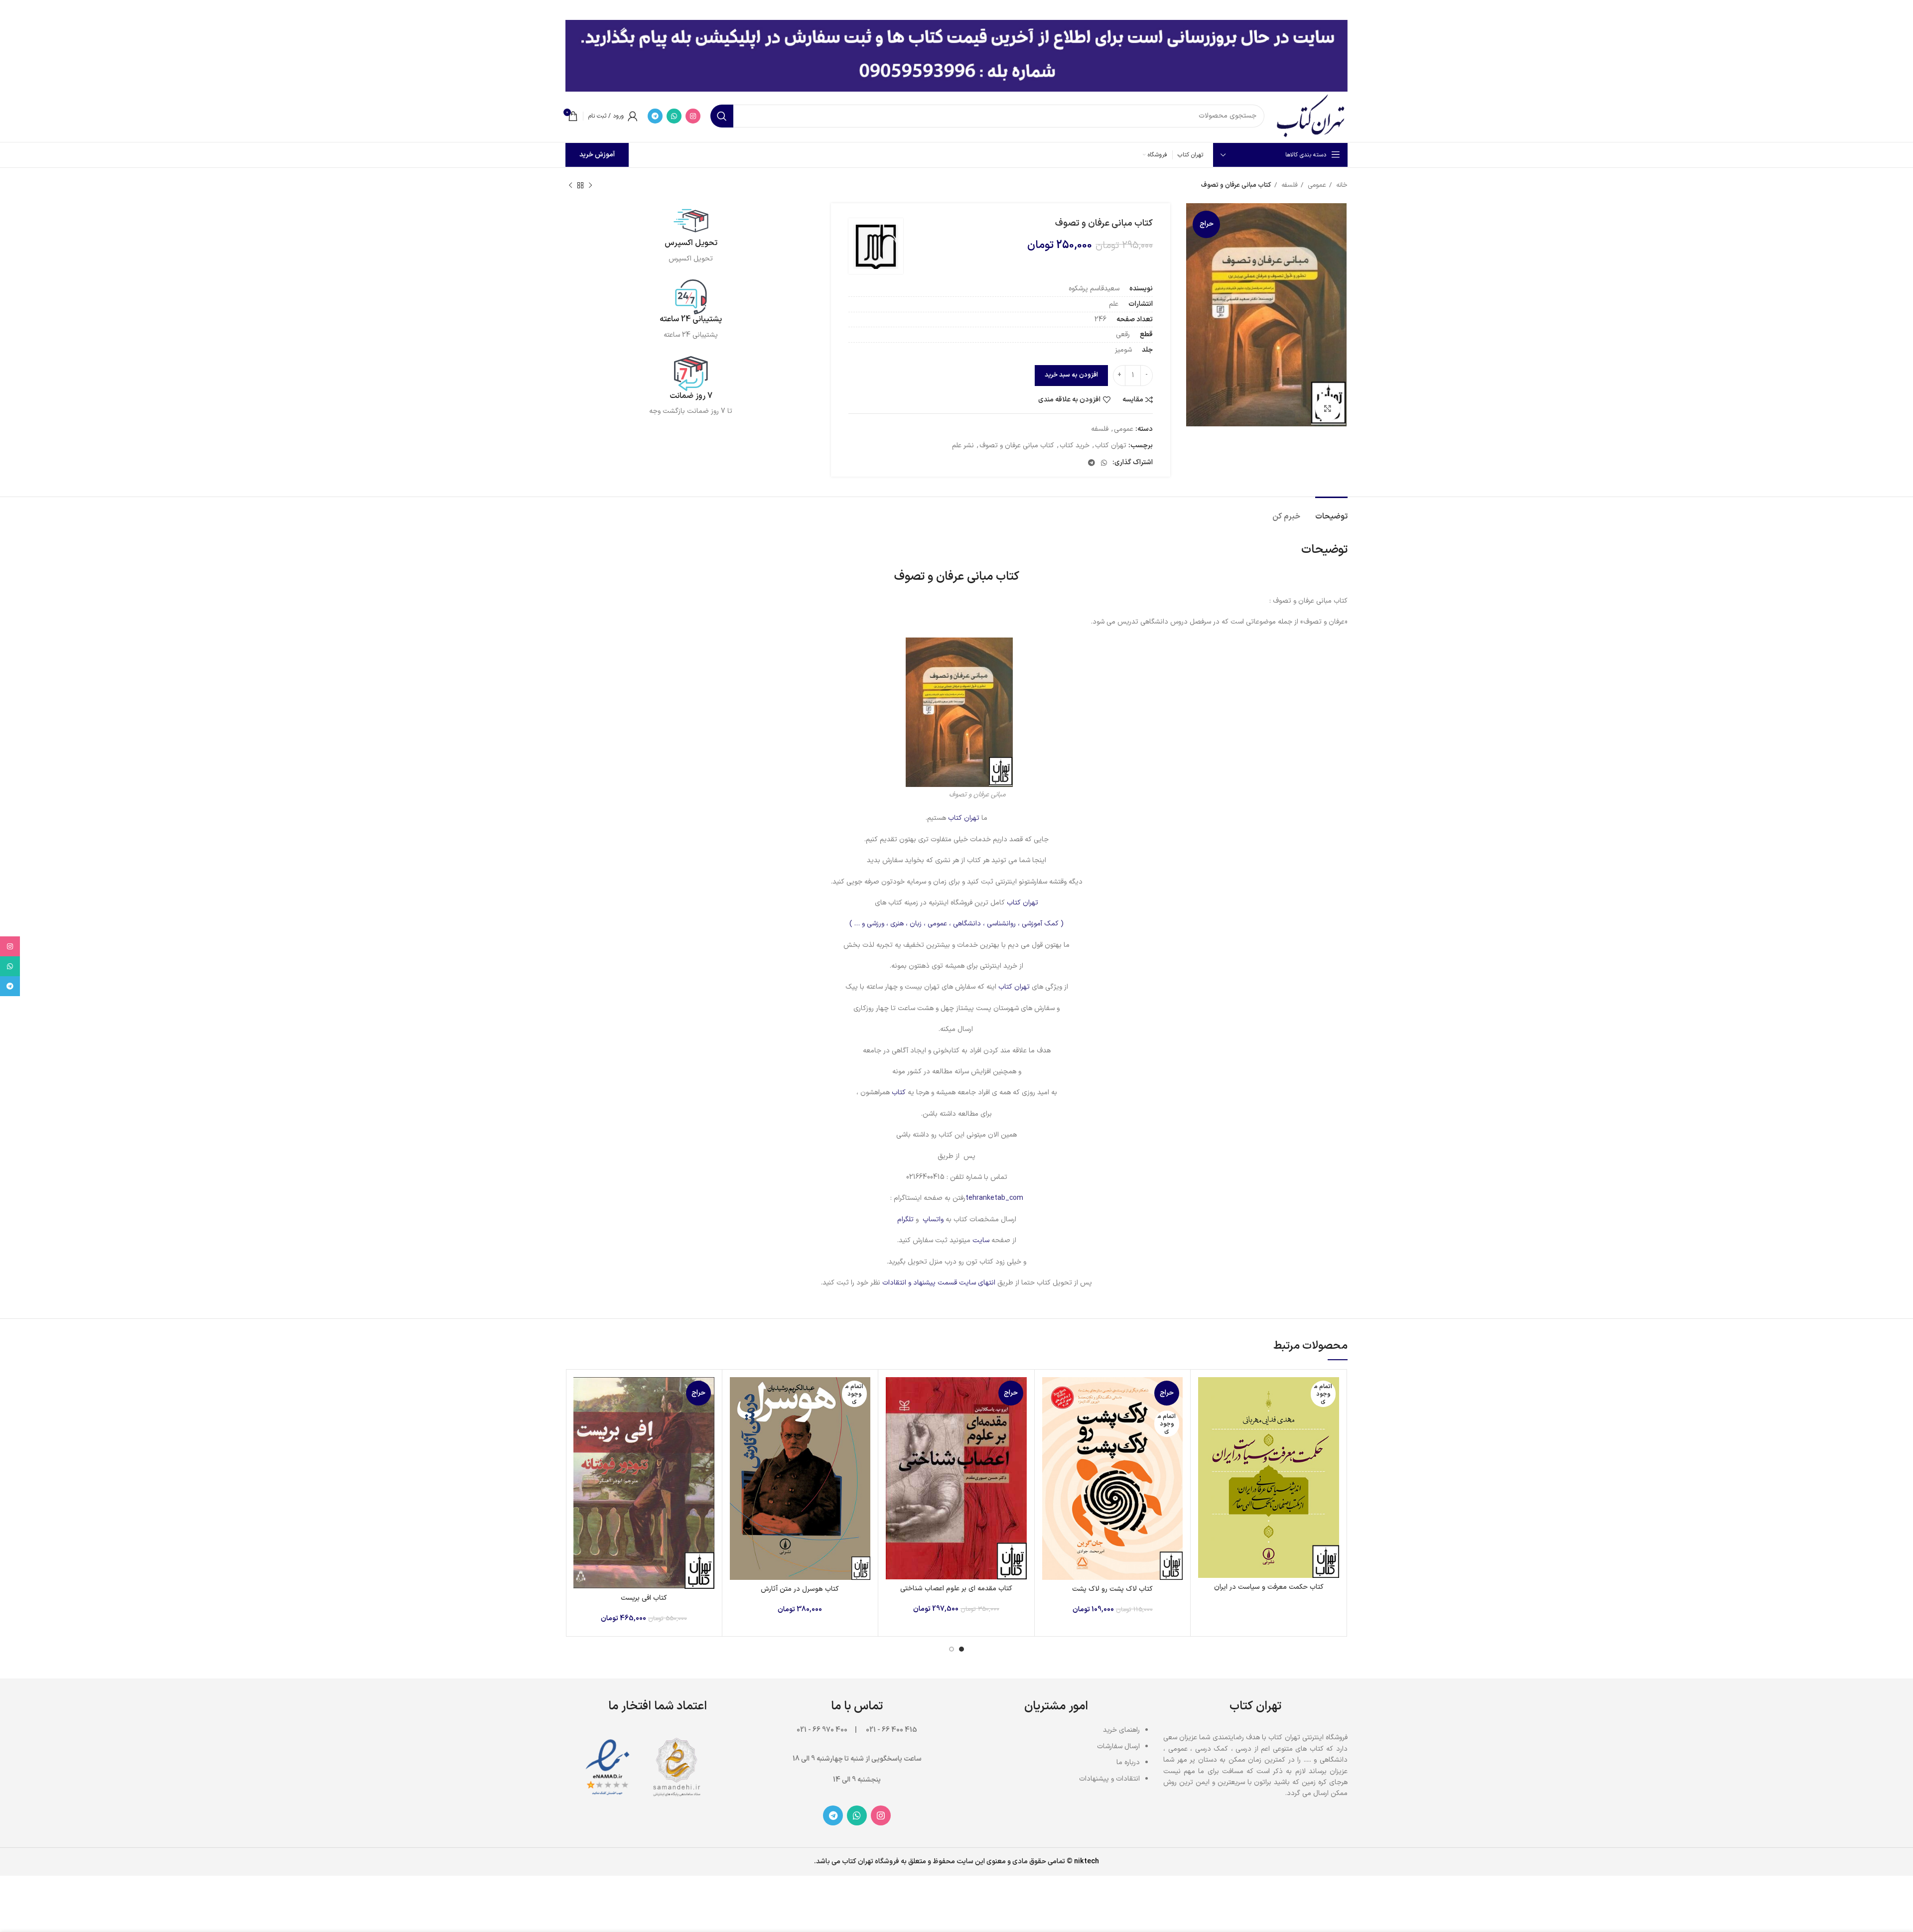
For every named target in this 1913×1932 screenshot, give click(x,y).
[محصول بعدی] (570, 186)
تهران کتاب (1111, 446)
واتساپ (933, 1220)
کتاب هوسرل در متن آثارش (800, 1589)
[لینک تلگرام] (655, 116)
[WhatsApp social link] (674, 116)
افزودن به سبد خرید (1071, 375)
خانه (1341, 185)
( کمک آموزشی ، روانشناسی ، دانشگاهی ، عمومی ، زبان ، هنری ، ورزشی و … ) (956, 924)
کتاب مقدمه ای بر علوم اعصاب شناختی (956, 1589)
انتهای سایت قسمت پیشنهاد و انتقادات (940, 1283)
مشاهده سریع (1206, 1416)
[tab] (1331, 512)
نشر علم (963, 446)
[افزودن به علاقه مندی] (1206, 1438)
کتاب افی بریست (644, 1598)
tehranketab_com (994, 1198)
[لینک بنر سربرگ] (971, 10)
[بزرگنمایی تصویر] (1328, 408)
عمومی (1316, 185)
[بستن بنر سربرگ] (12, 10)
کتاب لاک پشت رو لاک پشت (1112, 1589)
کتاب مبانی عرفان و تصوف (1017, 446)
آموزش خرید (597, 155)
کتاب (898, 1093)
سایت (981, 1240)
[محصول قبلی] (590, 186)
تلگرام (905, 1220)
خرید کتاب (1075, 446)
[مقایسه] (1206, 1393)
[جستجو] (722, 116)
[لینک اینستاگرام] (693, 116)
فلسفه (1289, 185)
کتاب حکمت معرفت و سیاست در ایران (1269, 1587)
